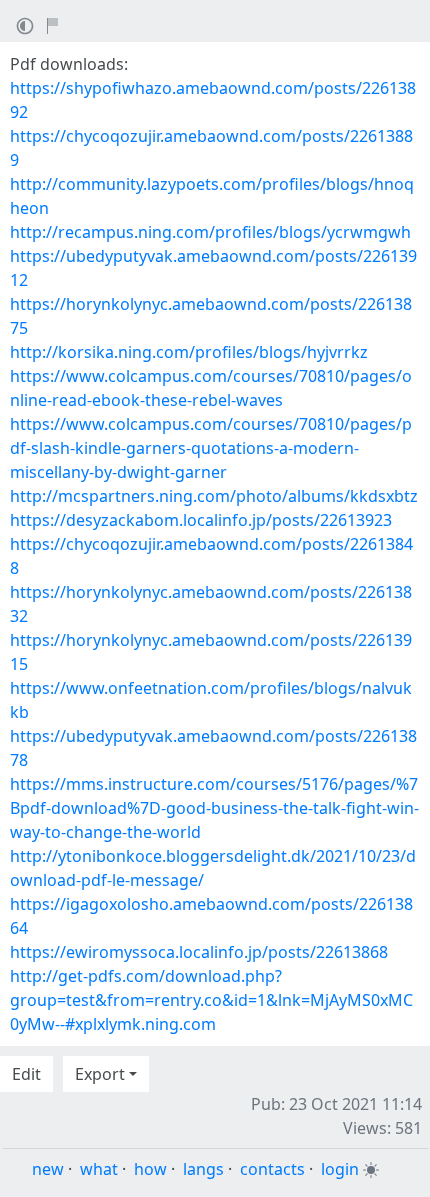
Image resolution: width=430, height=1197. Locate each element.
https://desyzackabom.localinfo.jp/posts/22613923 (201, 520)
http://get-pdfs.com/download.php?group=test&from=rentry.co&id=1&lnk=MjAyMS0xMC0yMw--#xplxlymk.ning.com (211, 1000)
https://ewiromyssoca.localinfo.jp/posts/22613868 (199, 952)
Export (100, 1074)
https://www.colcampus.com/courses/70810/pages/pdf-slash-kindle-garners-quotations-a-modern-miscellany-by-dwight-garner (211, 448)
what (99, 1169)
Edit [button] (26, 1074)
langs (203, 1169)
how (150, 1169)
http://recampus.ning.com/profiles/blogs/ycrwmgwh (210, 232)
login (340, 1169)
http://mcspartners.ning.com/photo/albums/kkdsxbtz (214, 496)
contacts (272, 1169)
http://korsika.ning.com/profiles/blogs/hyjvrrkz (189, 352)
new (48, 1169)
